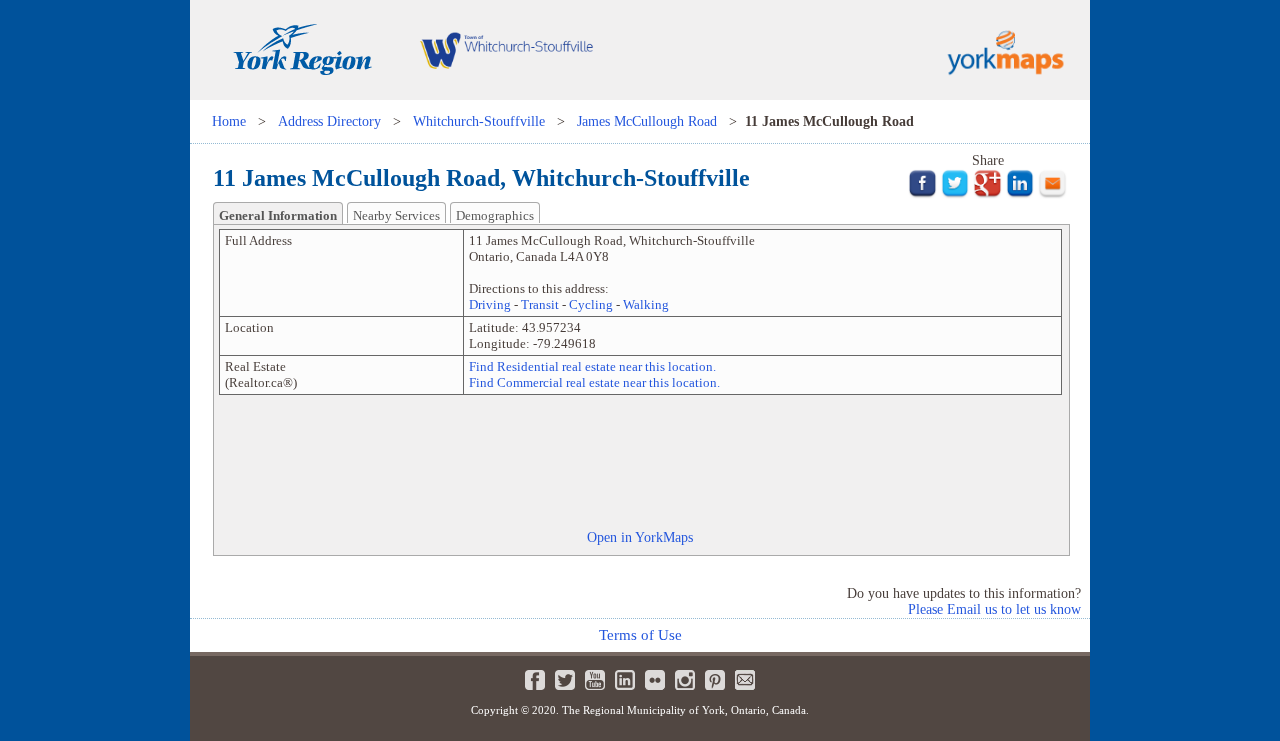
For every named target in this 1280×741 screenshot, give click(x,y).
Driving (490, 304)
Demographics (495, 215)
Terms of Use (640, 635)
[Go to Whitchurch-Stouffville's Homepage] (506, 95)
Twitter (565, 680)
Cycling (591, 304)
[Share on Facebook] (922, 194)
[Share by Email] (1052, 194)
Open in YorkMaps (640, 537)
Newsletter (745, 680)
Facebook (535, 680)
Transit (540, 304)
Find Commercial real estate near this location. (594, 382)
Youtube (595, 680)
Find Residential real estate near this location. (592, 366)
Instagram (685, 680)
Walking (646, 304)
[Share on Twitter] (955, 194)
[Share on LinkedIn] (1020, 194)
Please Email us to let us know (994, 609)
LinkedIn (625, 680)
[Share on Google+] (987, 194)
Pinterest (715, 680)
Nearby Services (396, 215)
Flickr (655, 680)
